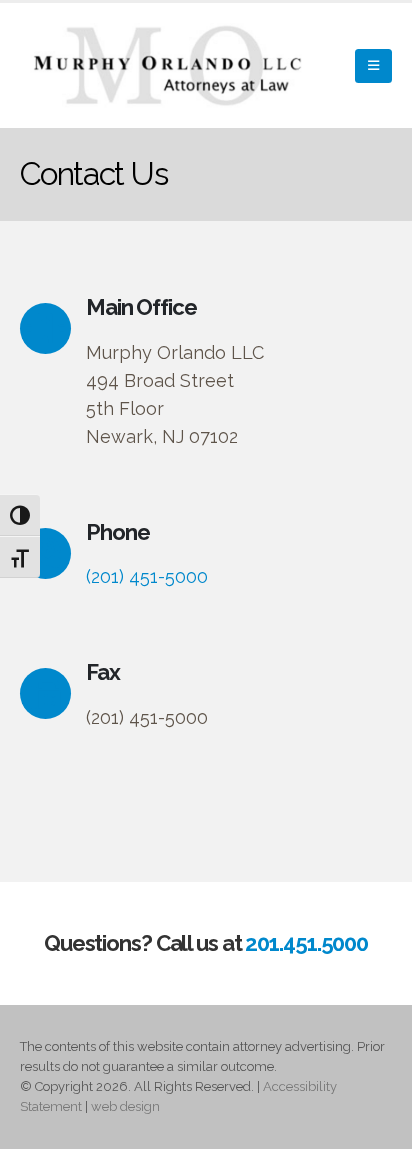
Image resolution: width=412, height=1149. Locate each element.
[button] (373, 66)
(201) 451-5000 (147, 576)
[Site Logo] (170, 65)
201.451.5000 (306, 943)
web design (125, 1106)
